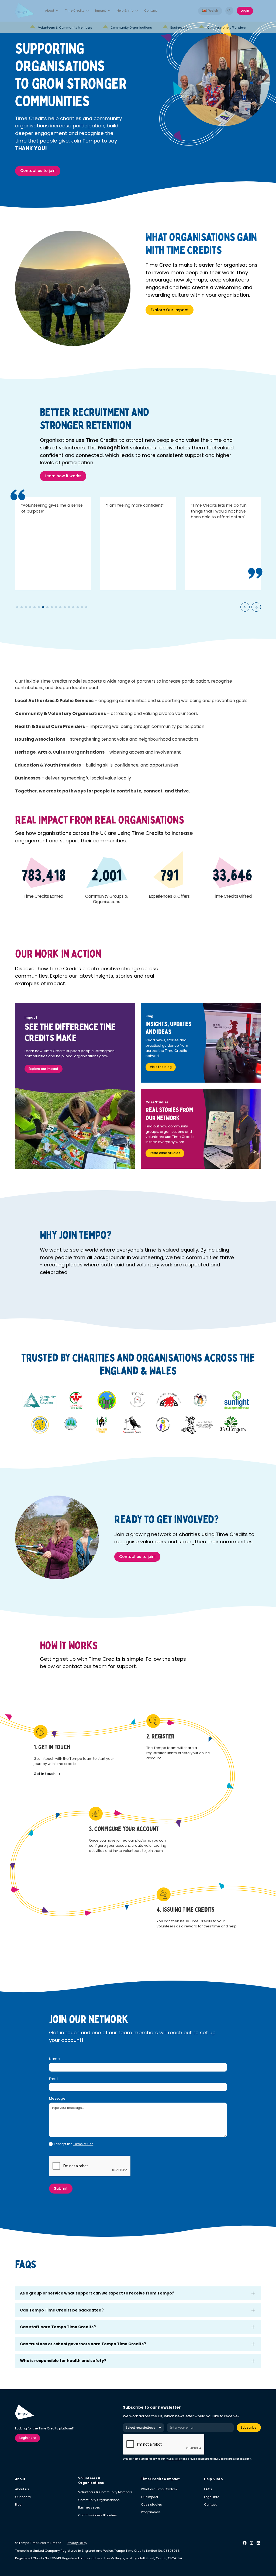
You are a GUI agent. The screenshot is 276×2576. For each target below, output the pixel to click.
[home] (25, 11)
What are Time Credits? (159, 2489)
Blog (18, 2504)
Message (57, 2098)
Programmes (151, 2512)
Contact (151, 11)
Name (54, 2059)
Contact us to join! (137, 1557)
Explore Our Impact (170, 310)
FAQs (208, 2489)
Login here (28, 2438)
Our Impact (150, 2497)
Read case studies (165, 1153)
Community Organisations (99, 2500)
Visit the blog (161, 1067)
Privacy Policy (174, 2459)
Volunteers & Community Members (105, 2492)
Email (54, 2079)
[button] (52, 11)
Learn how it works (63, 476)
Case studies (151, 2504)
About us (22, 2489)
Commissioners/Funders (98, 2515)
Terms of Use (83, 2144)
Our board (23, 2497)
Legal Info (212, 2497)
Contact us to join (38, 171)
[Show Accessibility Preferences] (262, 2562)
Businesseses (89, 2507)
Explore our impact (44, 1069)
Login (245, 11)
